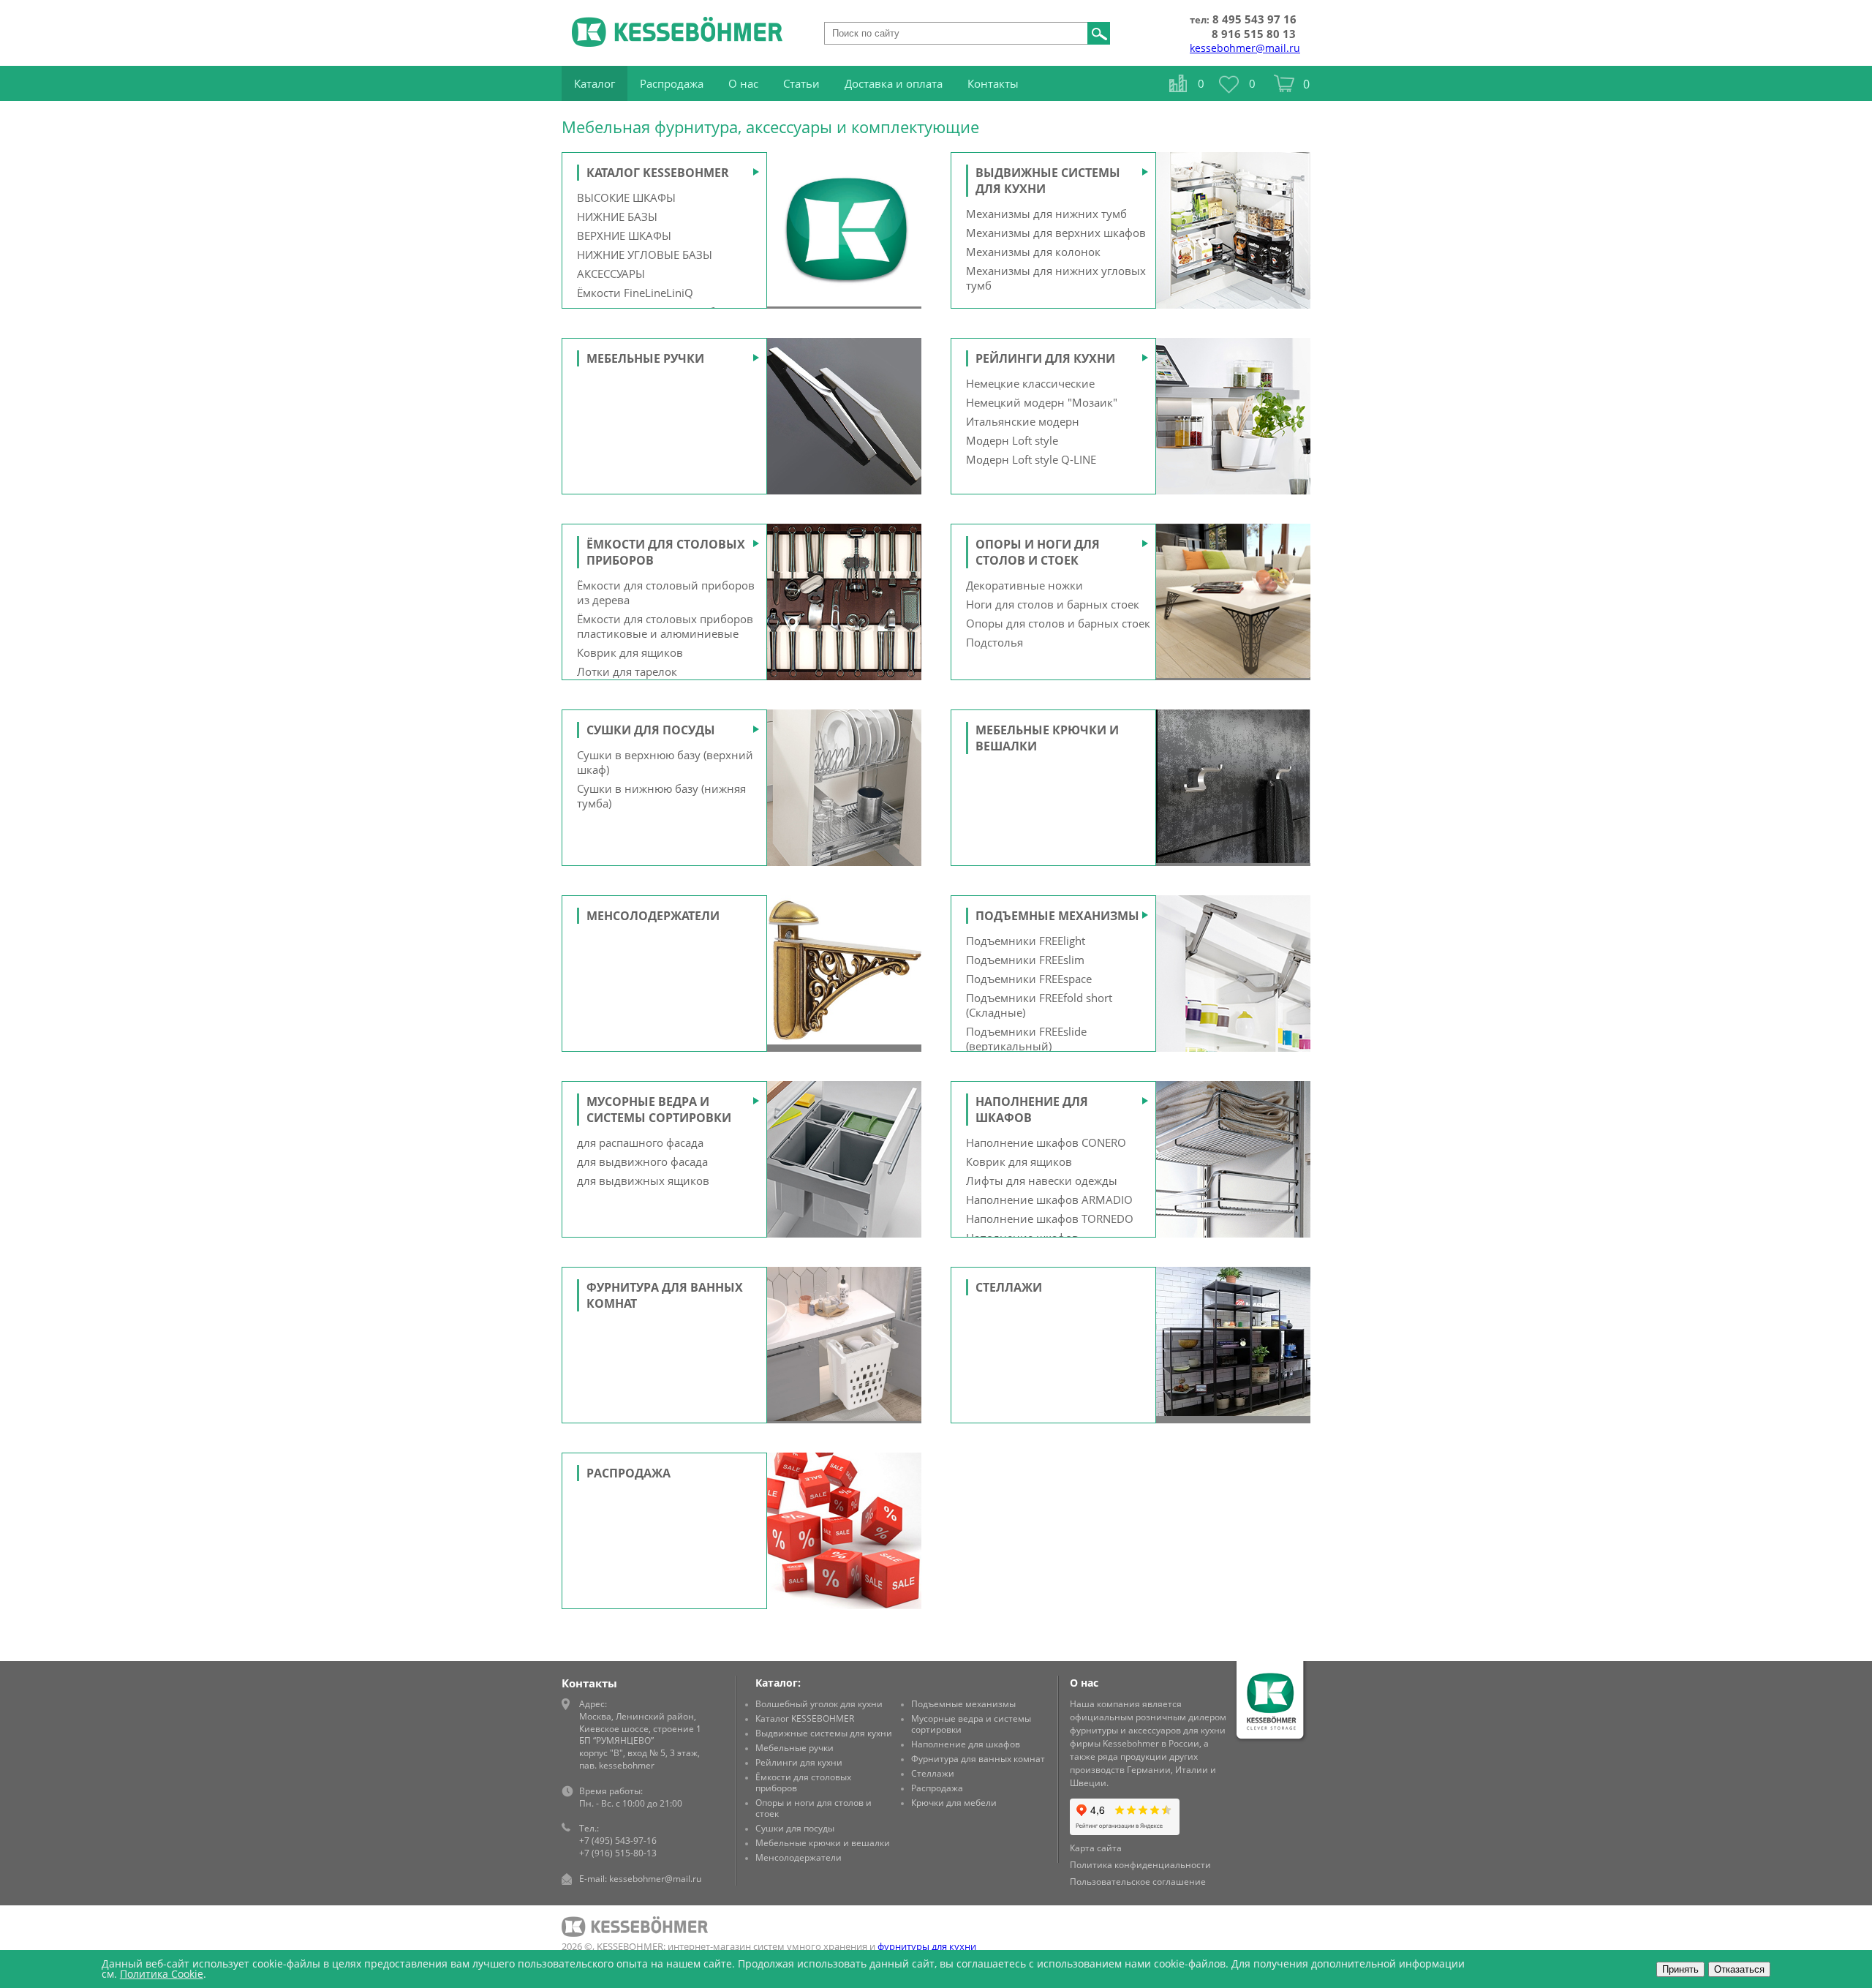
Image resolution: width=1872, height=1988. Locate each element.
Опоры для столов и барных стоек (1058, 623)
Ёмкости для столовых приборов (803, 1782)
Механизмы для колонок (1033, 252)
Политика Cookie (162, 1974)
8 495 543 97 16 (1254, 19)
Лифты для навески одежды (1042, 1181)
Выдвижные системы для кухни (824, 1733)
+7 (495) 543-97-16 (618, 1841)
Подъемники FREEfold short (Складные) (1039, 1005)
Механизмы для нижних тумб (1046, 214)
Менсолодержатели (653, 916)
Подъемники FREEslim (1025, 960)
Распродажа (629, 1473)
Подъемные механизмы (1057, 916)
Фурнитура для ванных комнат (978, 1759)
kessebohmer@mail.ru (1245, 48)
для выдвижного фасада (642, 1161)
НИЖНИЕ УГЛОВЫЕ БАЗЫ (645, 255)
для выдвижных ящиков (643, 1181)
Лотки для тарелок (627, 671)
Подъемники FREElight (1026, 941)
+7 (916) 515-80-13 (618, 1853)
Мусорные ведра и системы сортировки (659, 1110)
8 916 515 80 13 (1254, 34)
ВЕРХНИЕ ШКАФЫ (624, 236)
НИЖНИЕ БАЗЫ (617, 217)
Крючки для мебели (954, 1803)
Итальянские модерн (1023, 421)
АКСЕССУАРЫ (611, 274)
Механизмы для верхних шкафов (1056, 233)
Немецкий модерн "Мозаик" (1042, 402)
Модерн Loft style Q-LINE (1031, 459)
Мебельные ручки (645, 358)
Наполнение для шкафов (966, 1744)
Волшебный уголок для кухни (819, 1704)
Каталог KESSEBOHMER (658, 173)
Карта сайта (1096, 1848)
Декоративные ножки (1024, 585)
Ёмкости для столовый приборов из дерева (666, 592)
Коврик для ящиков (630, 652)
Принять (1680, 1969)
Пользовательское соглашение (1138, 1882)
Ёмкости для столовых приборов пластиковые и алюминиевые (665, 626)
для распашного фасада (640, 1142)
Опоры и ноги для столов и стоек (1038, 552)
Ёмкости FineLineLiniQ (635, 293)
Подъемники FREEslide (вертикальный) (1026, 1039)
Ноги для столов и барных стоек (1053, 604)
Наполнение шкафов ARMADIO (1049, 1200)
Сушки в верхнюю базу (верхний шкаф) (665, 762)
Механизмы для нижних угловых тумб (1056, 278)
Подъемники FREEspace (1029, 979)
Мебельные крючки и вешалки (823, 1843)
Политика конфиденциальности (1140, 1865)
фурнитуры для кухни (927, 1946)
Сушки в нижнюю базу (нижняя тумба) (661, 796)
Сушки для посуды (651, 730)
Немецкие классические (1030, 383)
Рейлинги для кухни (1045, 358)
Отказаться (1739, 1969)
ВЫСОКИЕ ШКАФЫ (626, 197)
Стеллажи (1009, 1287)
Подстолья (994, 642)
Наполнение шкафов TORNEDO (1050, 1219)
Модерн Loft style (1012, 440)
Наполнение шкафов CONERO (1046, 1142)
